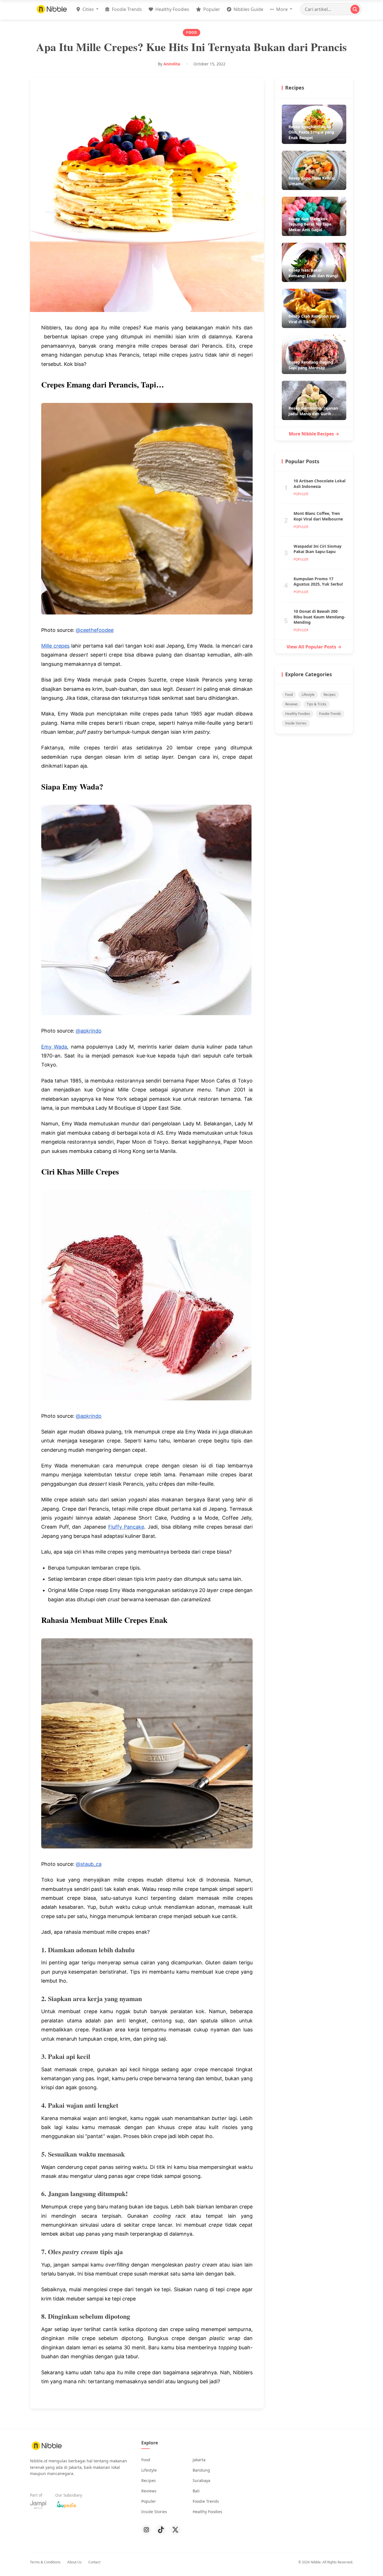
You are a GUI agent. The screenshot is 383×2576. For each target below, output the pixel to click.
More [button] (282, 9)
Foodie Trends (126, 9)
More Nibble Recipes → (314, 434)
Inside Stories (296, 723)
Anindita (172, 64)
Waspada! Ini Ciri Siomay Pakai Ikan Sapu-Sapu (318, 549)
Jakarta (199, 2460)
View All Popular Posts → (314, 647)
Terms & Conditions (45, 2562)
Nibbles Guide (248, 9)
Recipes (330, 695)
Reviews (291, 704)
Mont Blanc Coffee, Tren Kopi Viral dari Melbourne (318, 516)
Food (289, 695)
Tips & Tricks (317, 704)
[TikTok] (161, 2530)
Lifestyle (308, 695)
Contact (94, 2562)
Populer (211, 9)
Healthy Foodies (172, 9)
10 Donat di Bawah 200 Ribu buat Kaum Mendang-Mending (319, 617)
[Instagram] (146, 2530)
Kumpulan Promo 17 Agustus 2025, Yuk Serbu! (318, 582)
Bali (196, 2491)
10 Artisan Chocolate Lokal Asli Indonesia (319, 484)
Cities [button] (88, 9)
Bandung (201, 2470)
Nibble (316, 2562)
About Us (74, 2562)
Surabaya (201, 2480)
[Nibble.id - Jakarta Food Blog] (52, 9)
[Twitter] (176, 2530)
